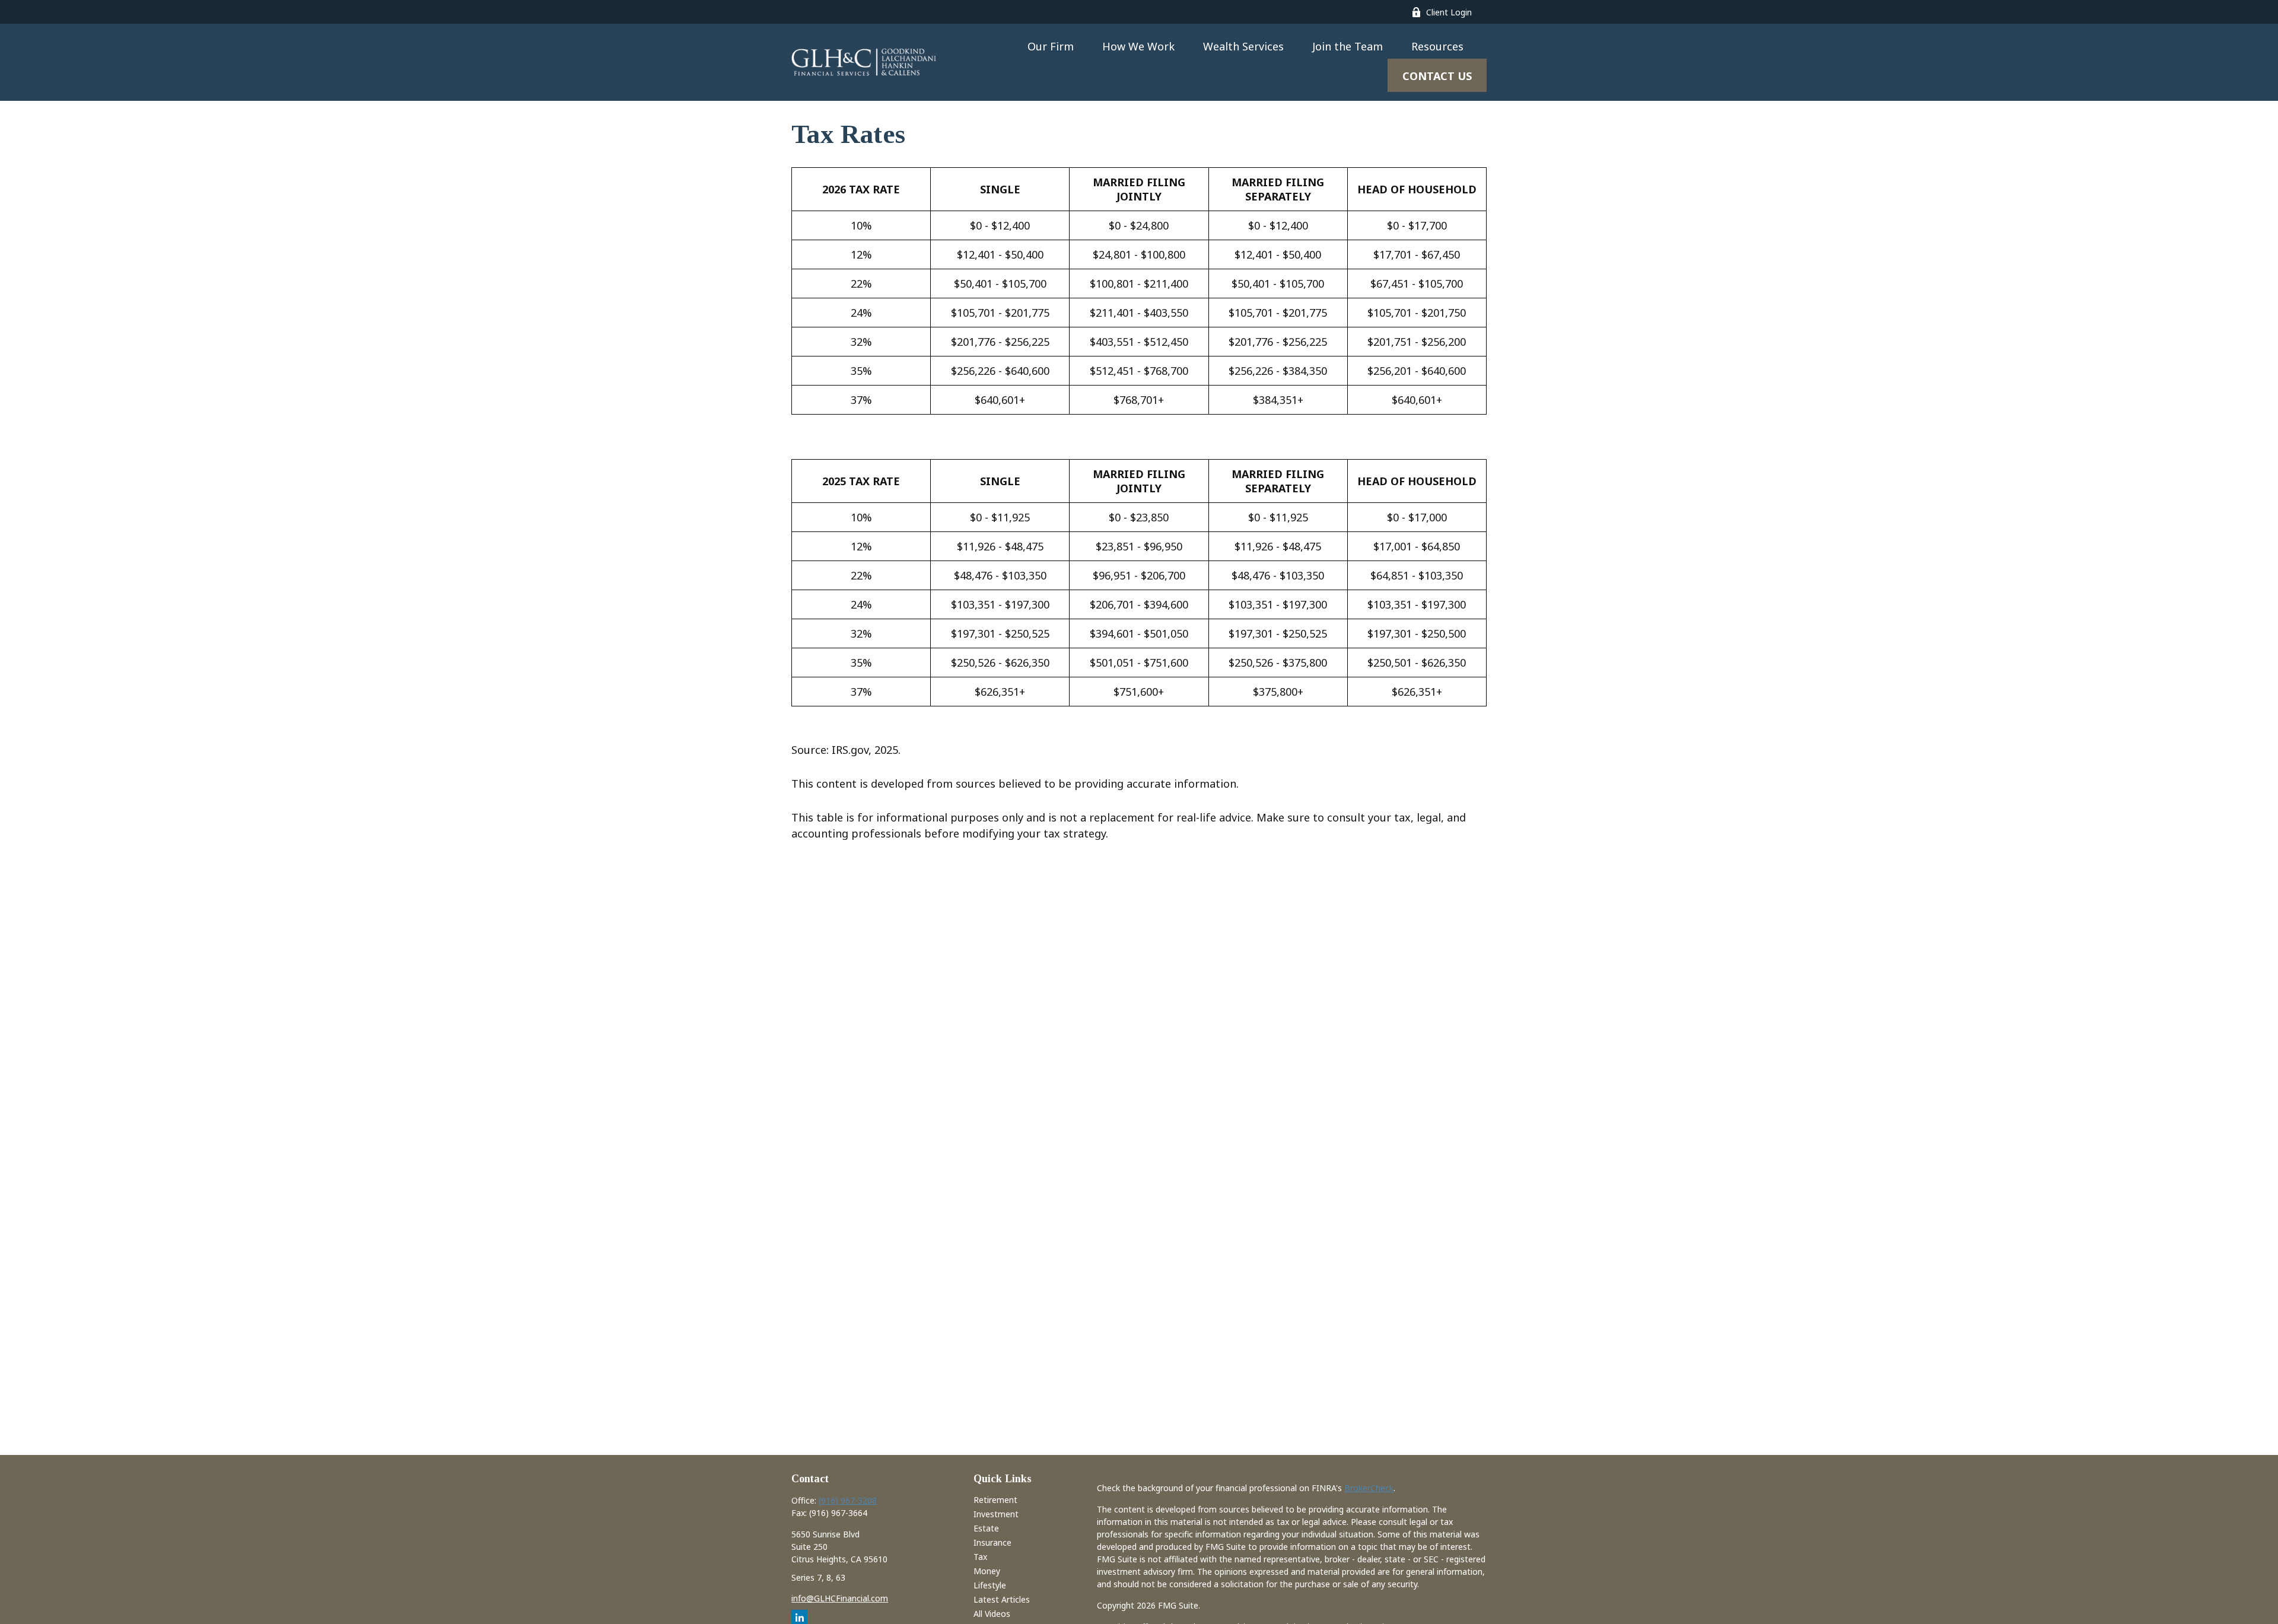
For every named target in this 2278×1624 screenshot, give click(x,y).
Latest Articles (1002, 1599)
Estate (986, 1528)
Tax (980, 1557)
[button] (1051, 46)
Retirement (995, 1500)
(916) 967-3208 (848, 1500)
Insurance (992, 1542)
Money (987, 1571)
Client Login (1449, 12)
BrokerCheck (1369, 1488)
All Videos (992, 1614)
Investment (996, 1514)
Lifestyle (990, 1585)
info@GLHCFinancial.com (840, 1598)
